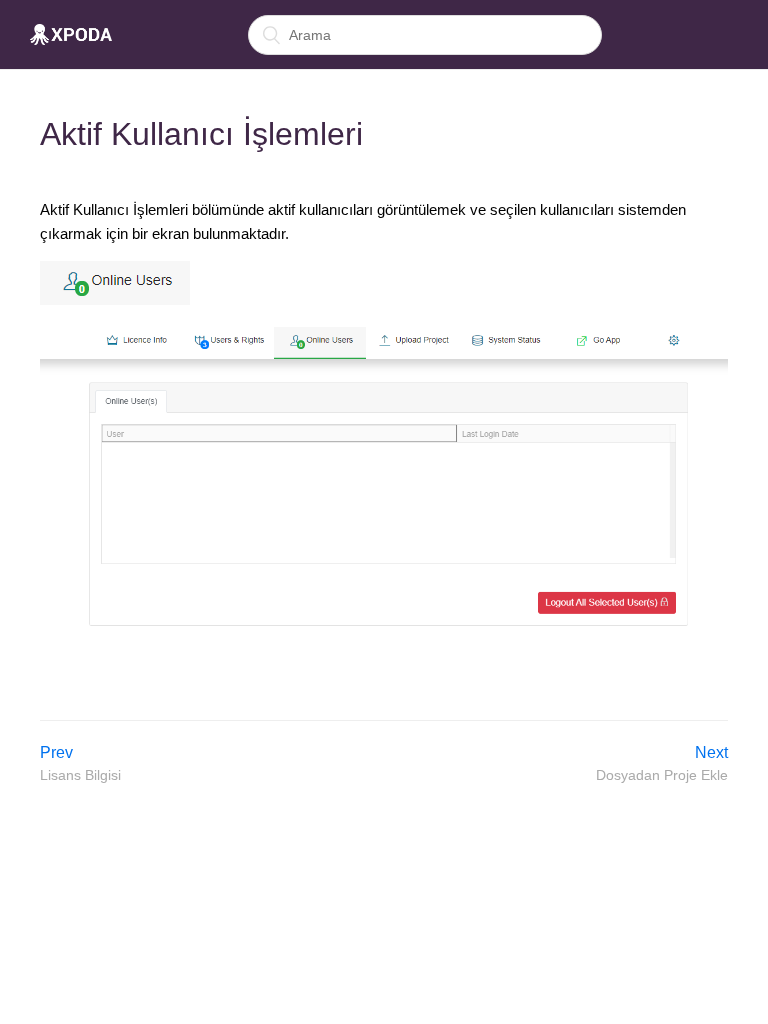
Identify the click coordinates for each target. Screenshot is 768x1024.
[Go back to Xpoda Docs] (71, 35)
